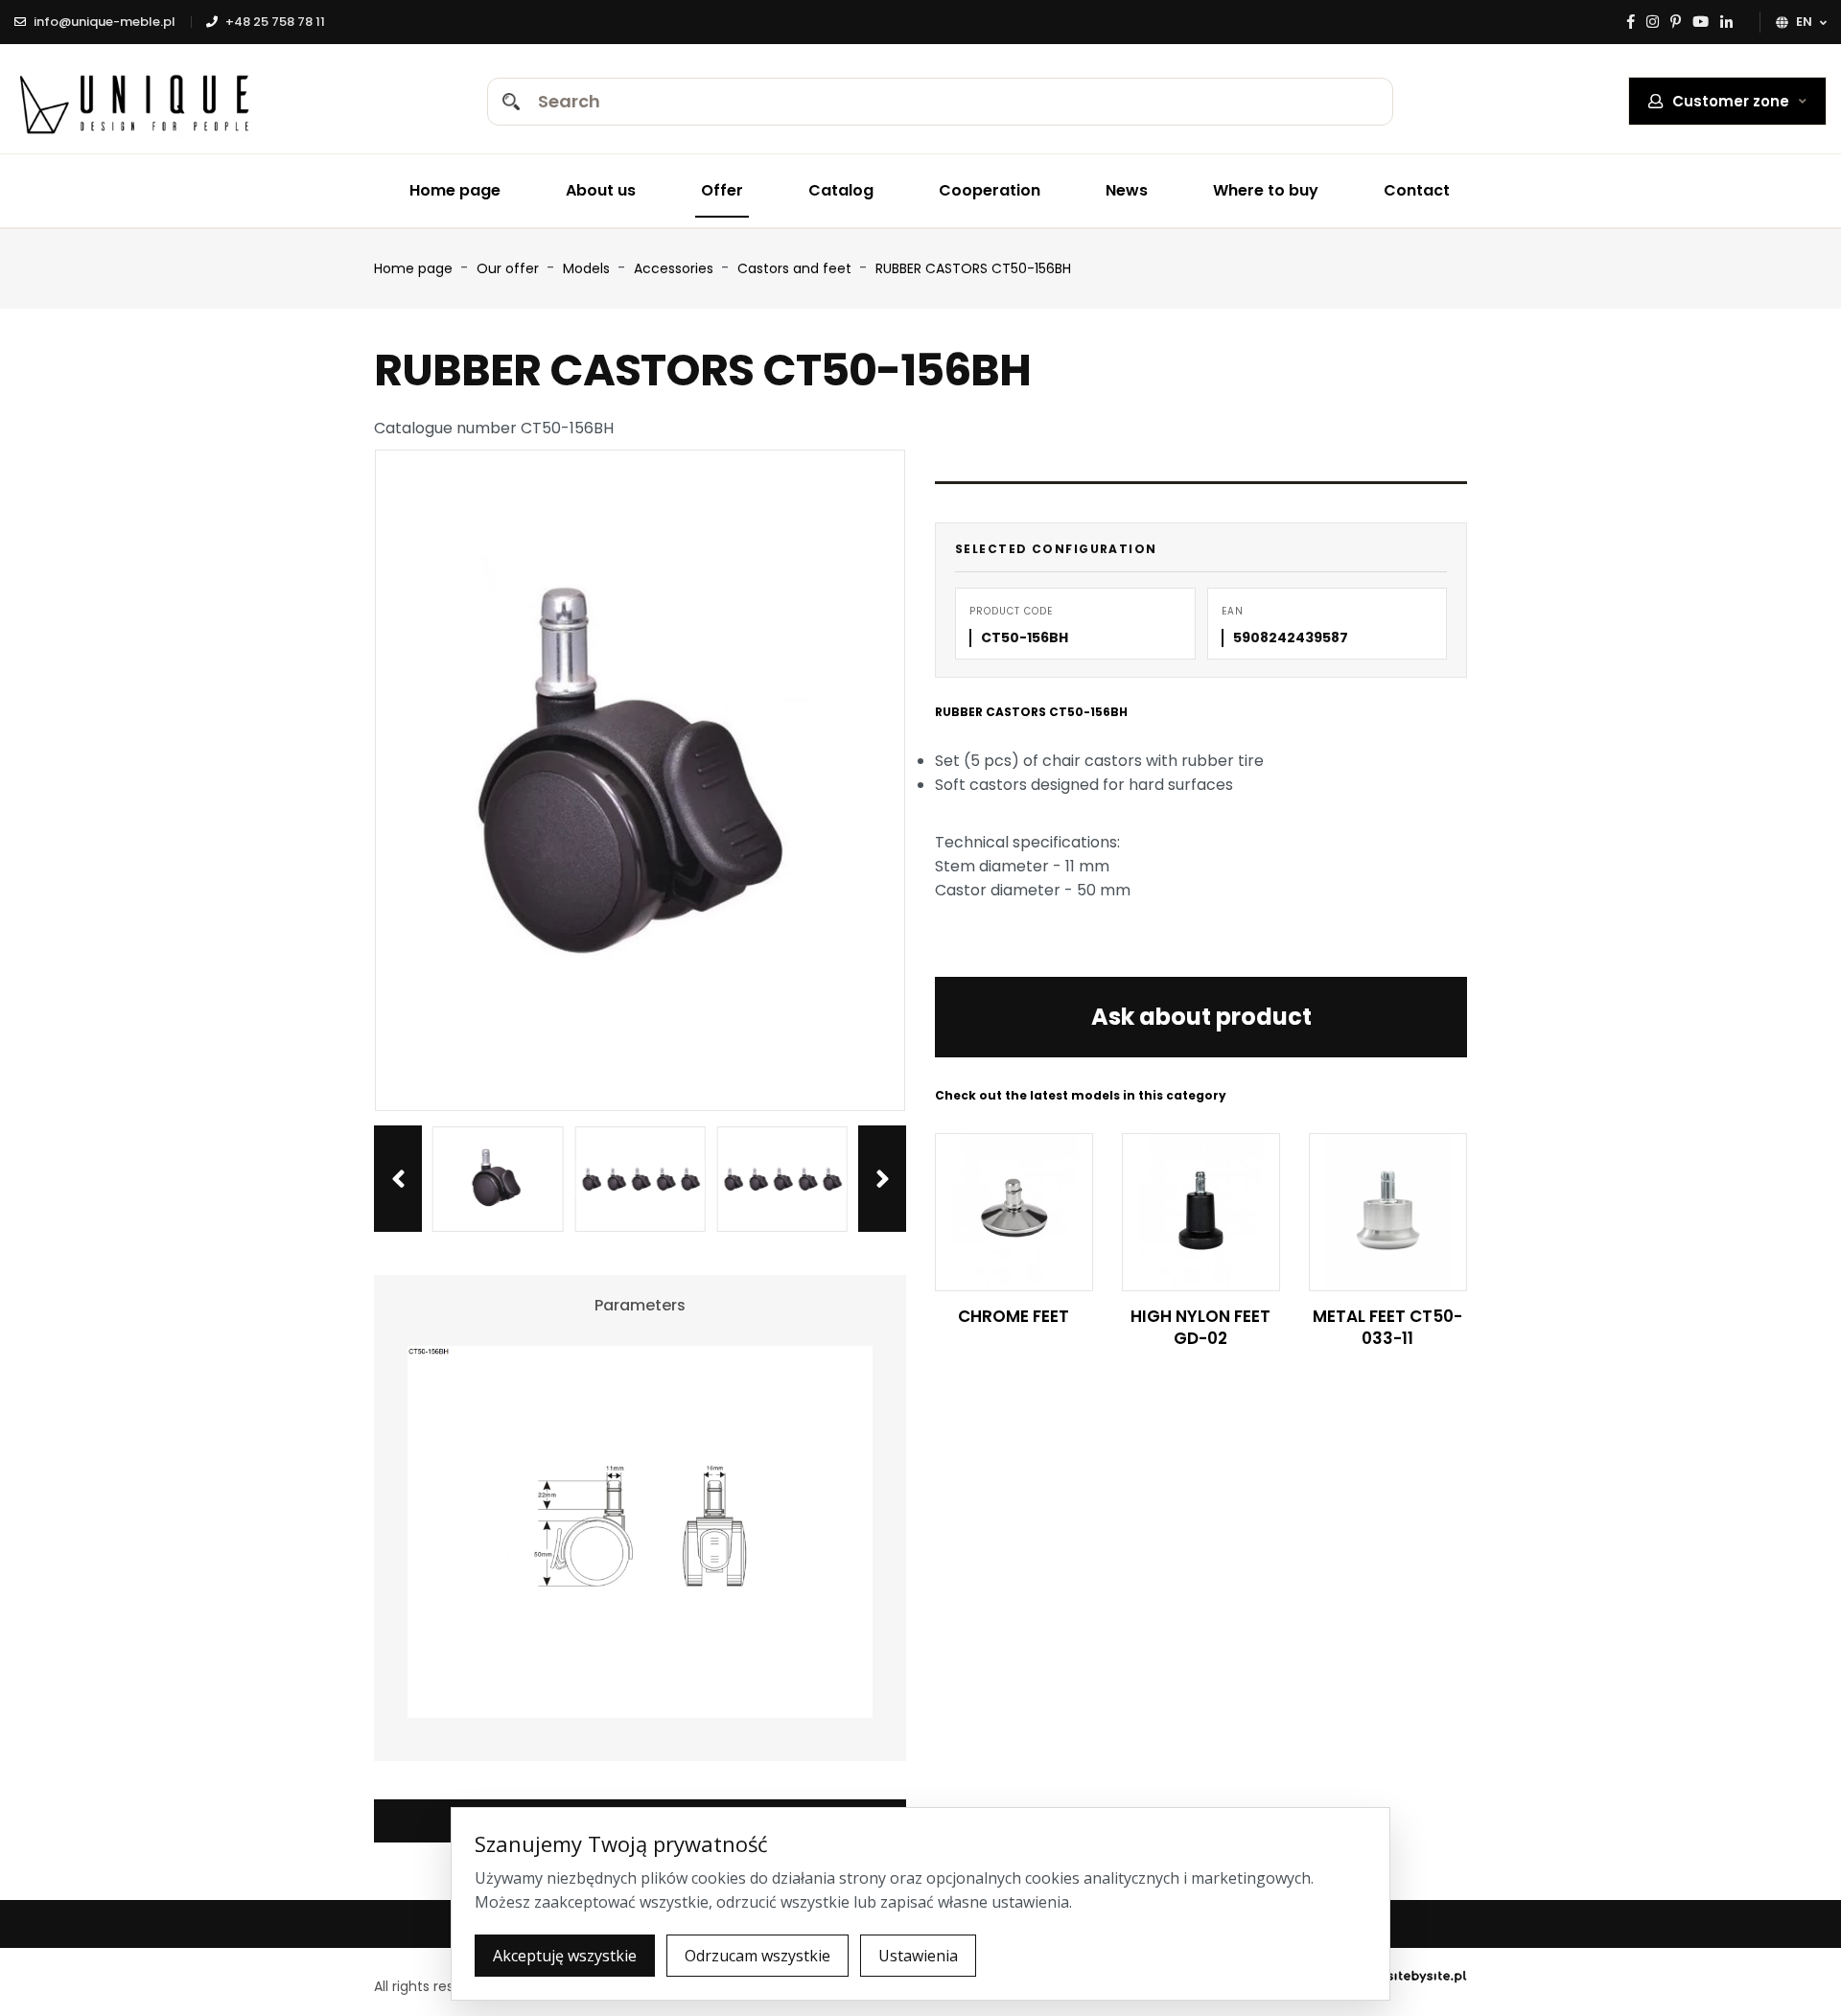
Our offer (510, 268)
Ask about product (1201, 1017)
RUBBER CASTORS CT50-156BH (973, 268)
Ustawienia (918, 1956)
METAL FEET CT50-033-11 (1387, 1327)
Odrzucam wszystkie (757, 1956)
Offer (722, 190)
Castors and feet (796, 268)
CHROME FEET (1014, 1316)
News (1127, 190)
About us (601, 190)
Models (588, 268)
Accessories (676, 268)
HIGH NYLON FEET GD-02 (1200, 1327)
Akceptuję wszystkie (565, 1956)
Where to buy (1266, 190)
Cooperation (990, 190)
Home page (455, 190)
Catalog (841, 190)
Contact (1417, 190)
